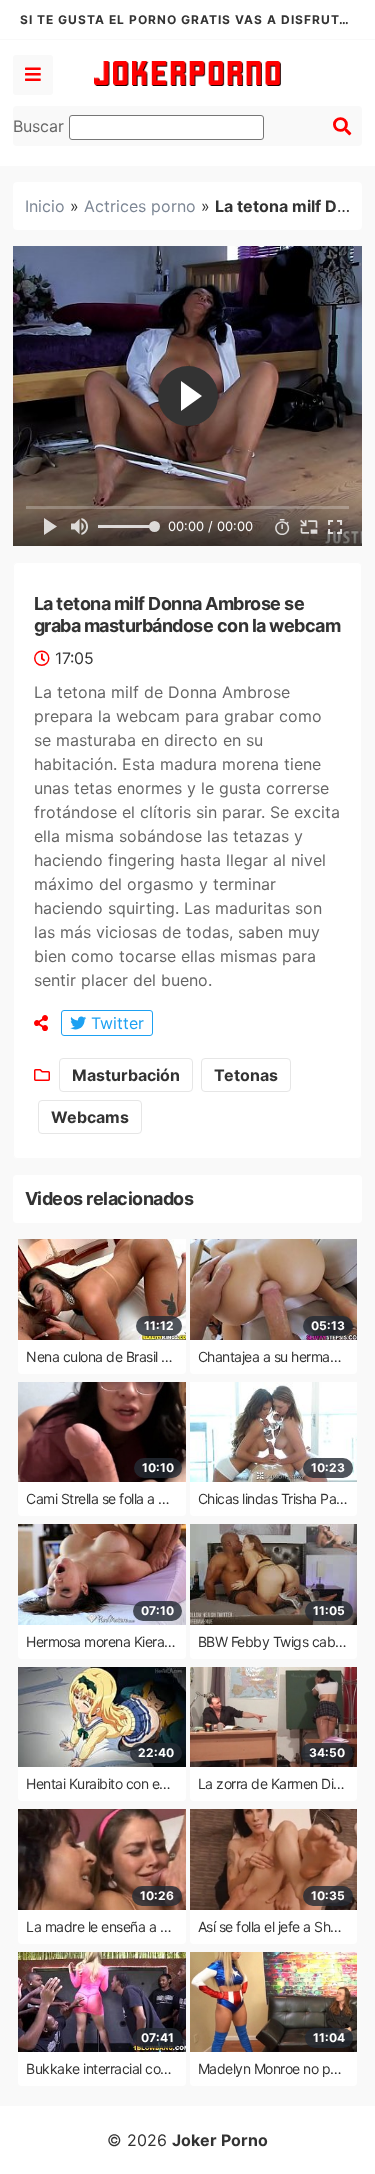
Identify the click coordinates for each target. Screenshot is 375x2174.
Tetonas (246, 1075)
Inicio (45, 206)
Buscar (41, 126)
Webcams (90, 1117)
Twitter (115, 1023)
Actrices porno (140, 206)
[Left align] (33, 75)
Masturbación (126, 1075)
